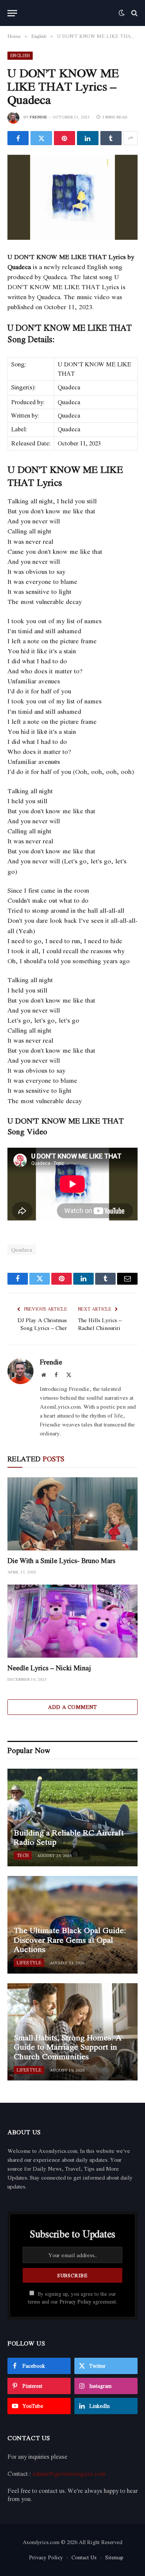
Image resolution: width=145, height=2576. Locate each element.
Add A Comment (72, 1707)
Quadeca (22, 1250)
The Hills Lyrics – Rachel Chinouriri (100, 1324)
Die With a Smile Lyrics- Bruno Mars (61, 1560)
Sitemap (114, 2557)
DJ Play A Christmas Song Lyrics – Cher (42, 1324)
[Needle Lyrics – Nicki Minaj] (72, 1621)
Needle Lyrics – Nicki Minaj (49, 1668)
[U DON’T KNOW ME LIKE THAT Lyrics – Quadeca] (72, 197)
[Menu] (12, 13)
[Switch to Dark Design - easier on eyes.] (122, 13)
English (20, 55)
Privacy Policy (75, 2302)
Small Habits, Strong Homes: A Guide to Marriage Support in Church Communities (68, 2047)
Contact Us (84, 2557)
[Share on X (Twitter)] (41, 138)
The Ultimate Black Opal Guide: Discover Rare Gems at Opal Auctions (70, 1940)
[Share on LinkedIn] (88, 138)
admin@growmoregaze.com (69, 2474)
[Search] (134, 13)
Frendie (38, 117)
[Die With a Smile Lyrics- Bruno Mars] (72, 1514)
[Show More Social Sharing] (130, 138)
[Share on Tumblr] (111, 138)
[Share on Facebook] (18, 138)
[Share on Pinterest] (65, 138)
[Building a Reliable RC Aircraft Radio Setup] (72, 1817)
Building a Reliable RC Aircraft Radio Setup (69, 1837)
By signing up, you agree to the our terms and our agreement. (72, 2298)
